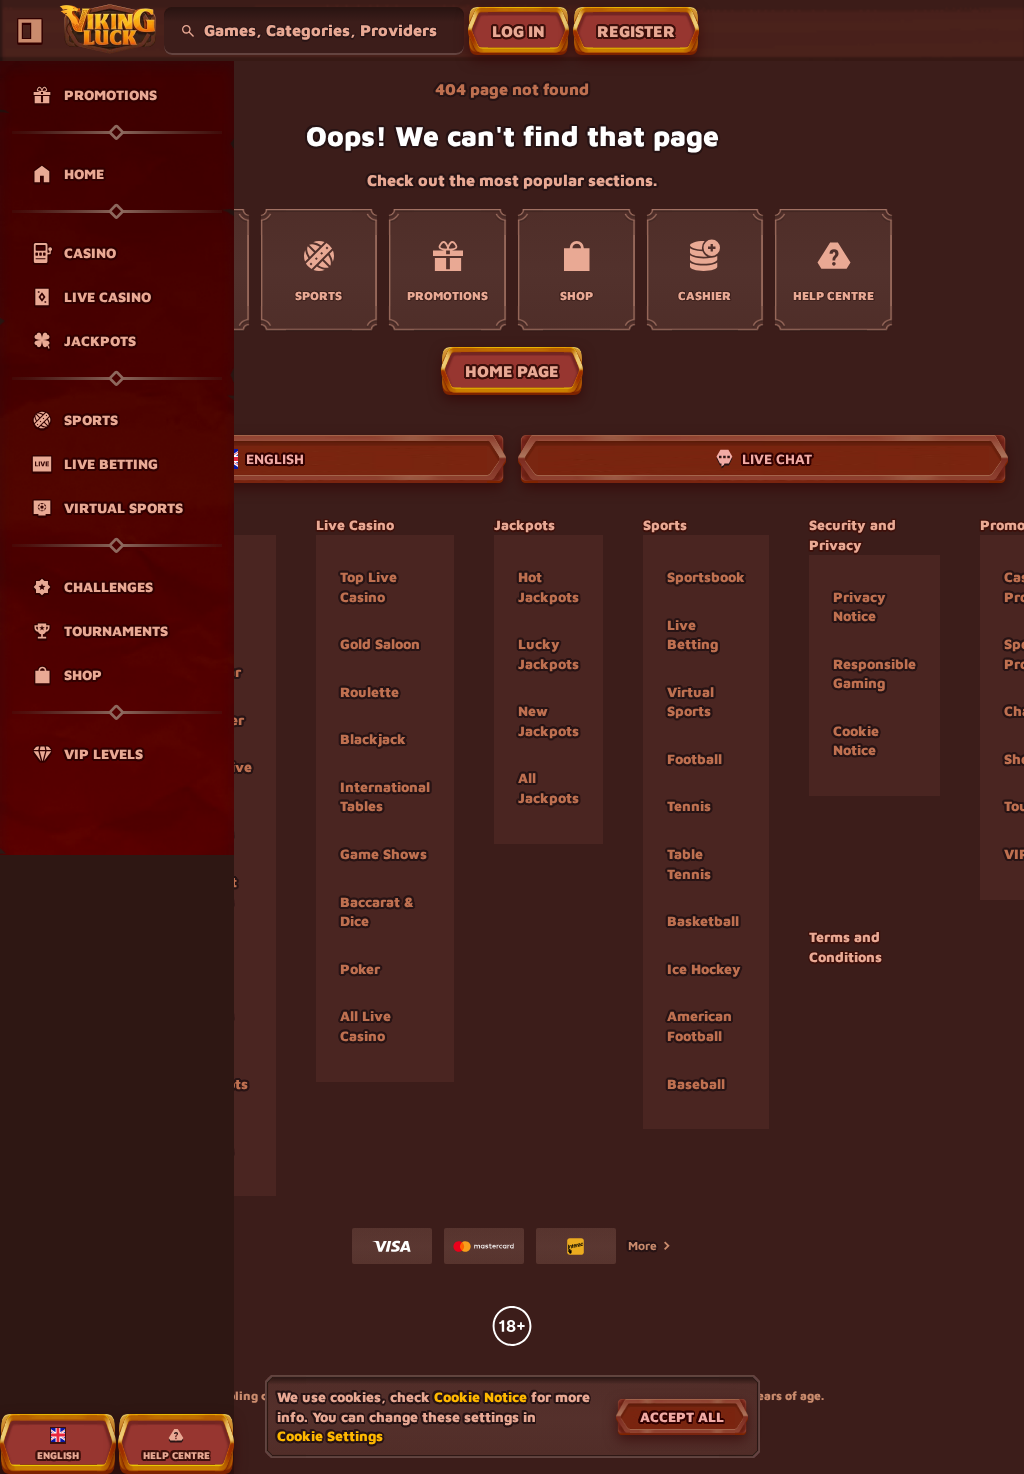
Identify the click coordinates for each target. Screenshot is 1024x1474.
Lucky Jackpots (548, 653)
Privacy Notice (859, 606)
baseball (696, 1083)
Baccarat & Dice (377, 911)
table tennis (689, 863)
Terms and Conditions (845, 946)
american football (699, 1025)
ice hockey (704, 968)
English (275, 458)
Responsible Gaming (874, 673)
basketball (703, 920)
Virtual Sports (690, 701)
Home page (512, 371)
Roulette (369, 691)
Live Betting (692, 634)
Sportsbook (706, 576)
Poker (360, 968)
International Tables (385, 796)
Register (636, 31)
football (694, 758)
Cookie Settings (330, 1436)
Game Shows (383, 853)
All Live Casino (365, 1025)
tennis (689, 805)
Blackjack (373, 738)
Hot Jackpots (548, 586)
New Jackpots (548, 720)
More (642, 1245)
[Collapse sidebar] (30, 31)
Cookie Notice (856, 740)
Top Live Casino (368, 586)
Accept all (682, 1416)
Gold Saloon (380, 643)
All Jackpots (548, 787)
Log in (518, 31)
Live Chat (777, 458)
